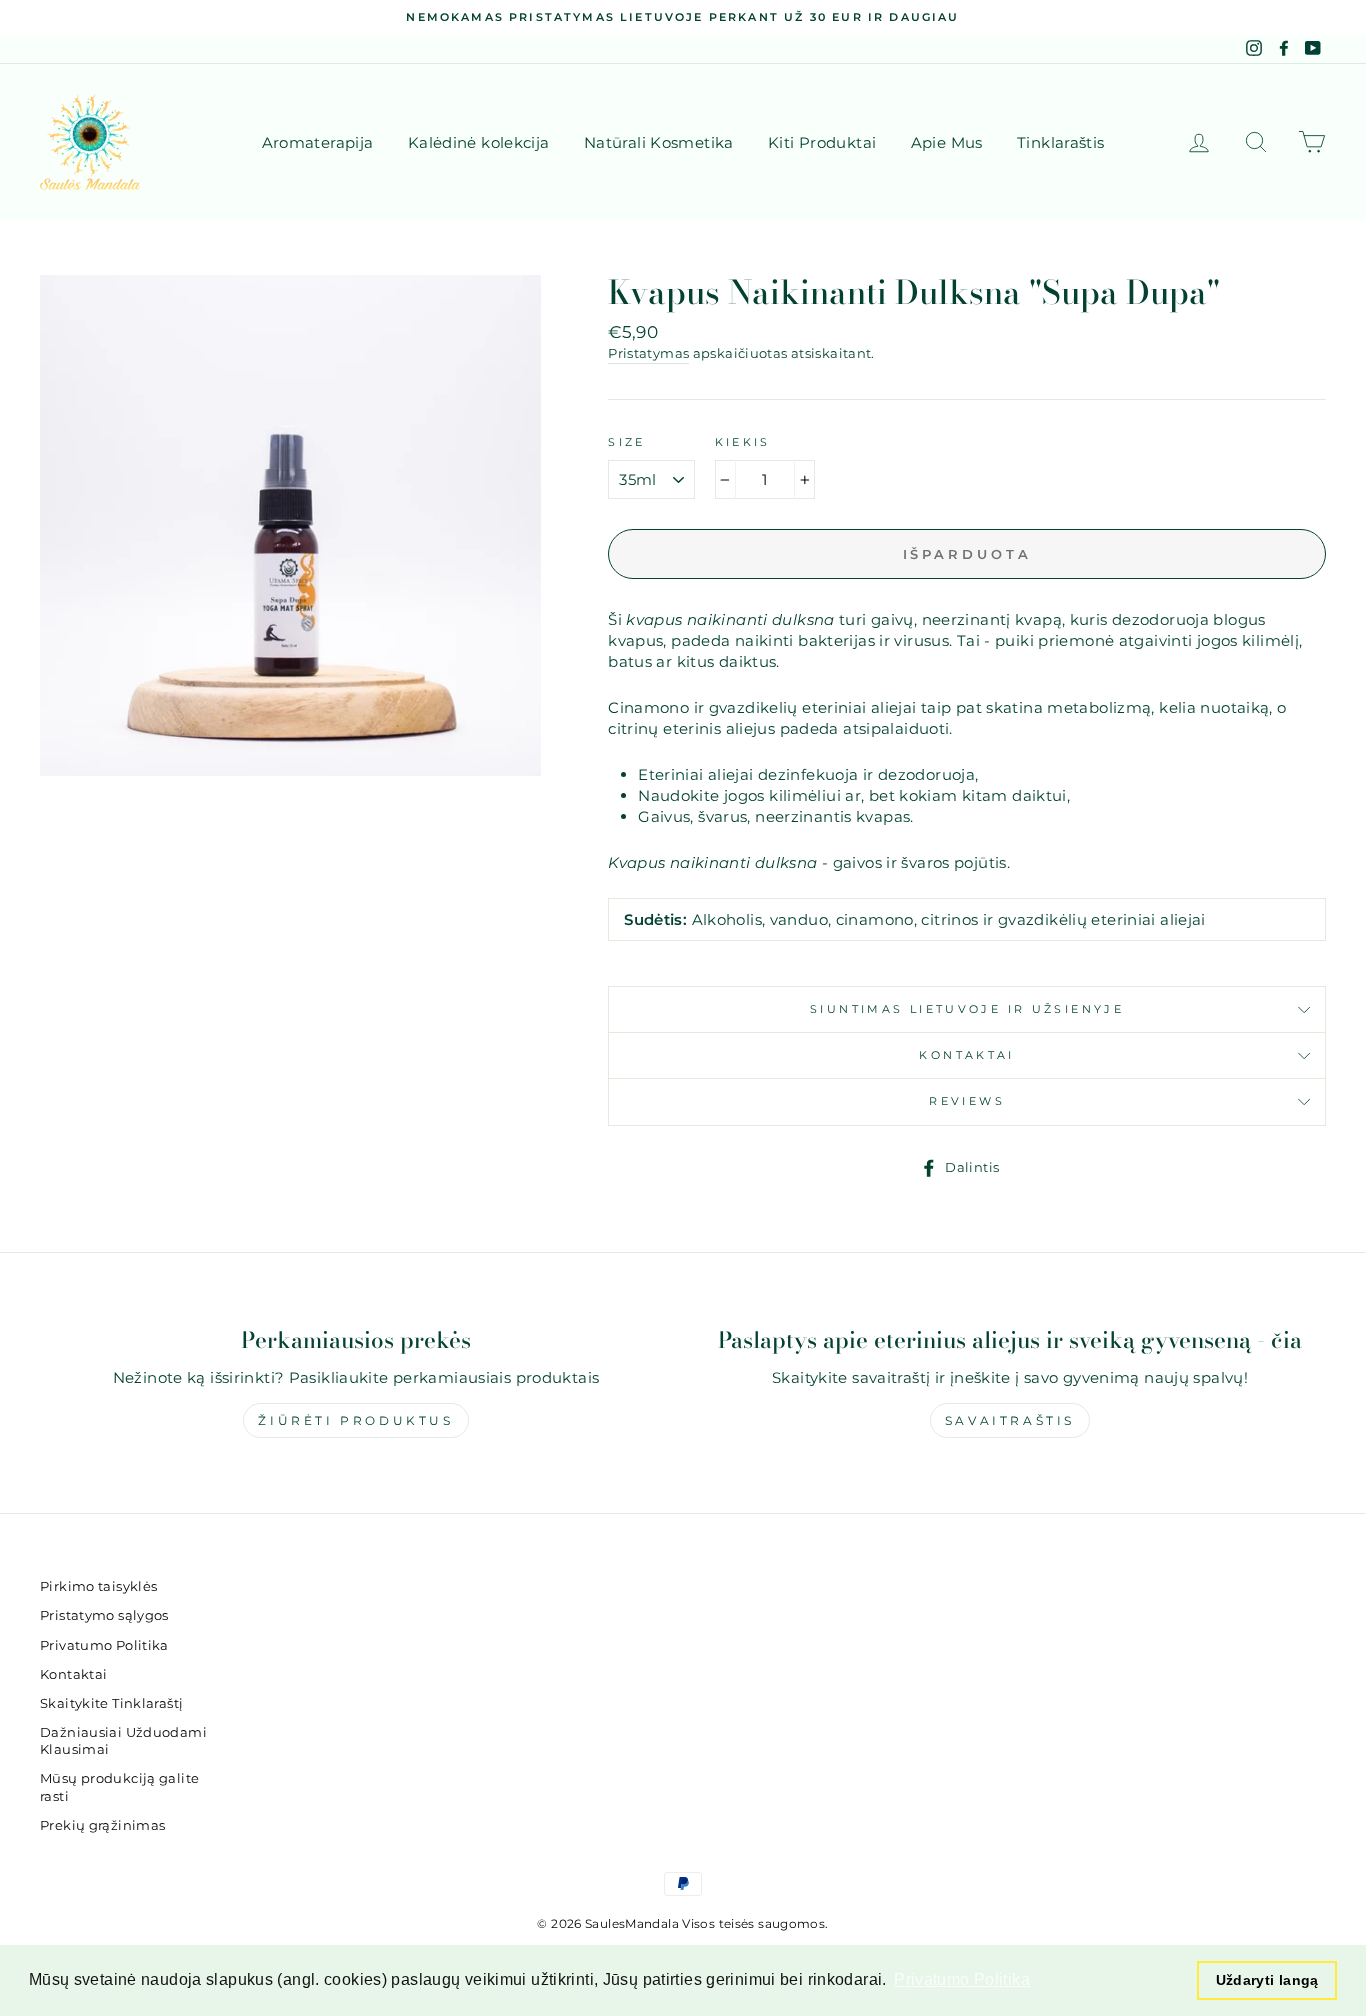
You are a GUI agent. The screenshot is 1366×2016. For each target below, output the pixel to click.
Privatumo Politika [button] (962, 1979)
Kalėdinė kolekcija (479, 142)
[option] (683, 17)
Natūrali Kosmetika (659, 142)
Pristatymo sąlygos (104, 1615)
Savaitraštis (1010, 1420)
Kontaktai (966, 1055)
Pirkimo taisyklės (98, 1586)
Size (627, 442)
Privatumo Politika (104, 1645)
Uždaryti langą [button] (1267, 1980)
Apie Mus (947, 142)
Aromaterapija (318, 142)
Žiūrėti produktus (355, 1420)
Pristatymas (648, 353)
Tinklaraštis (1061, 142)
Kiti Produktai (822, 142)
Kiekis (743, 442)
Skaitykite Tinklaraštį (111, 1703)
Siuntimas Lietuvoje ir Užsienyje (967, 1009)
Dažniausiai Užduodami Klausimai (123, 1741)
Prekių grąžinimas (102, 1825)
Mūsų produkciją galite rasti (119, 1787)
